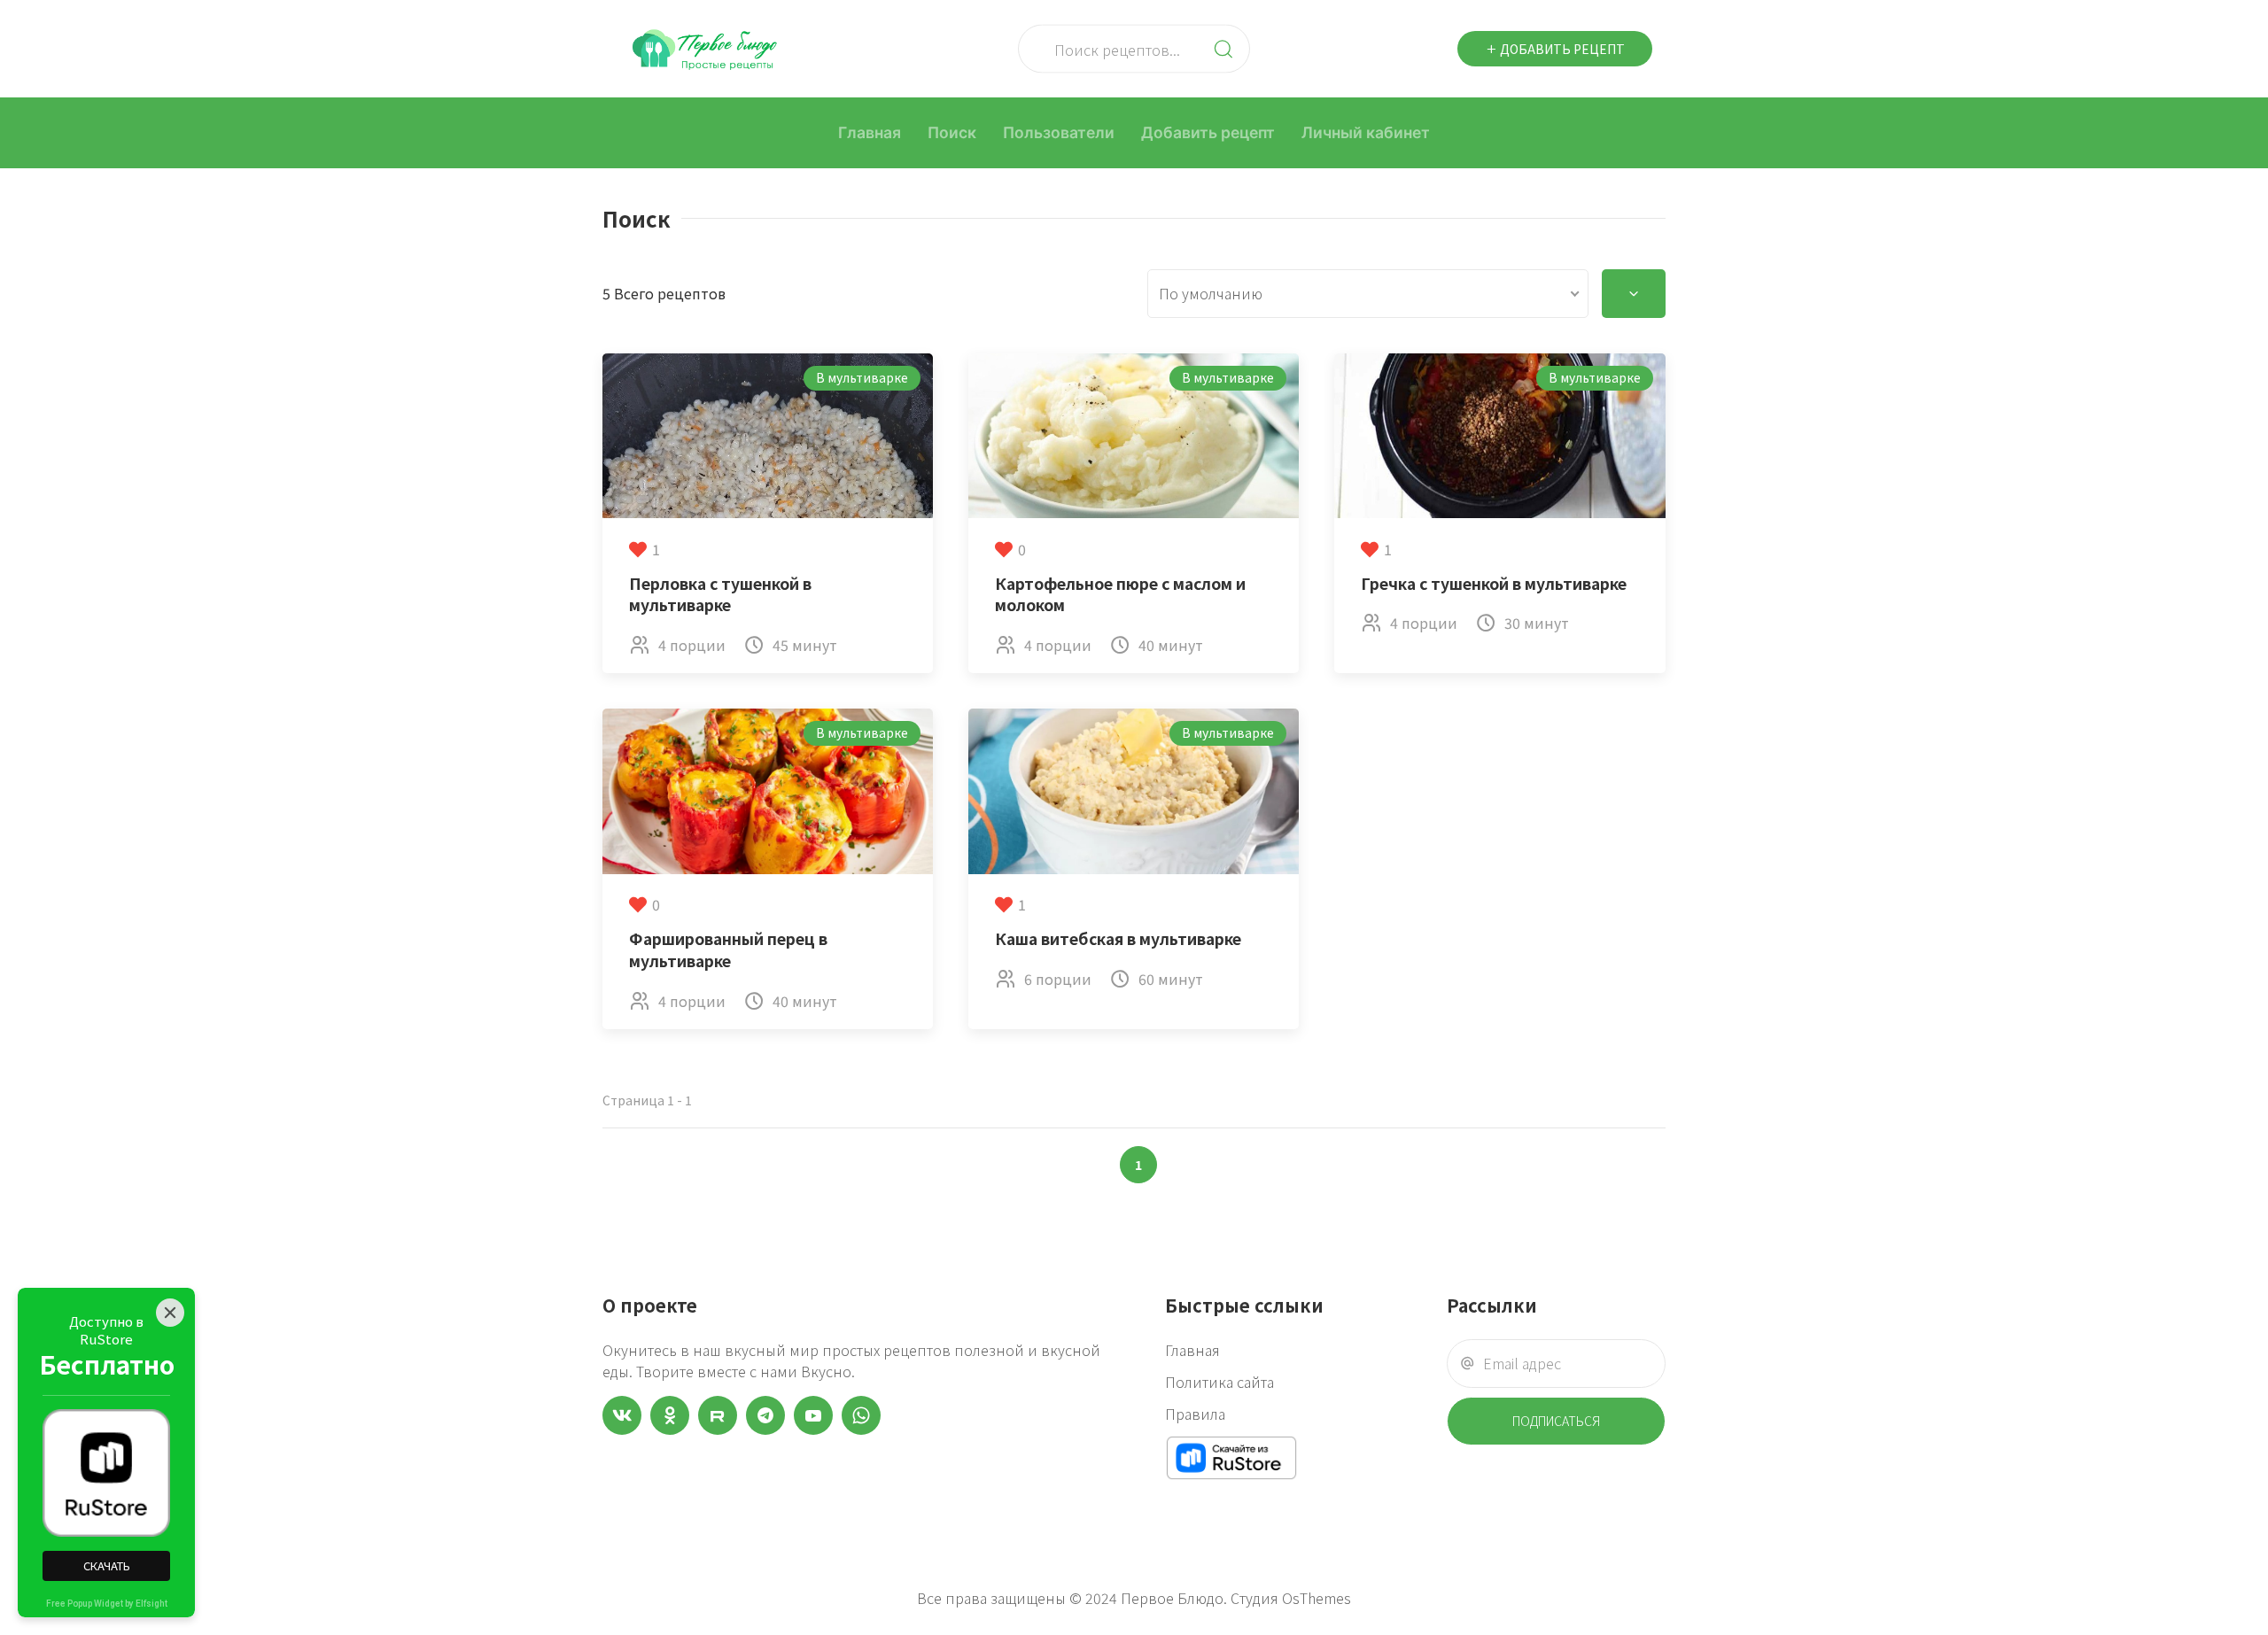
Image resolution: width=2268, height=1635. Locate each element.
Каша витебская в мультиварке (1118, 938)
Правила (1195, 1414)
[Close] (170, 1313)
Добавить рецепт (1561, 49)
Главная (870, 132)
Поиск (952, 132)
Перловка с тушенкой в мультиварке (720, 594)
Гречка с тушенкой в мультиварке (1494, 583)
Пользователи (1059, 132)
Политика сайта (1219, 1382)
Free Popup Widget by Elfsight (107, 1604)
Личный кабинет (1366, 132)
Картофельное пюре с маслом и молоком (1120, 594)
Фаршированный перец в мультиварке (728, 949)
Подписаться (1556, 1421)
